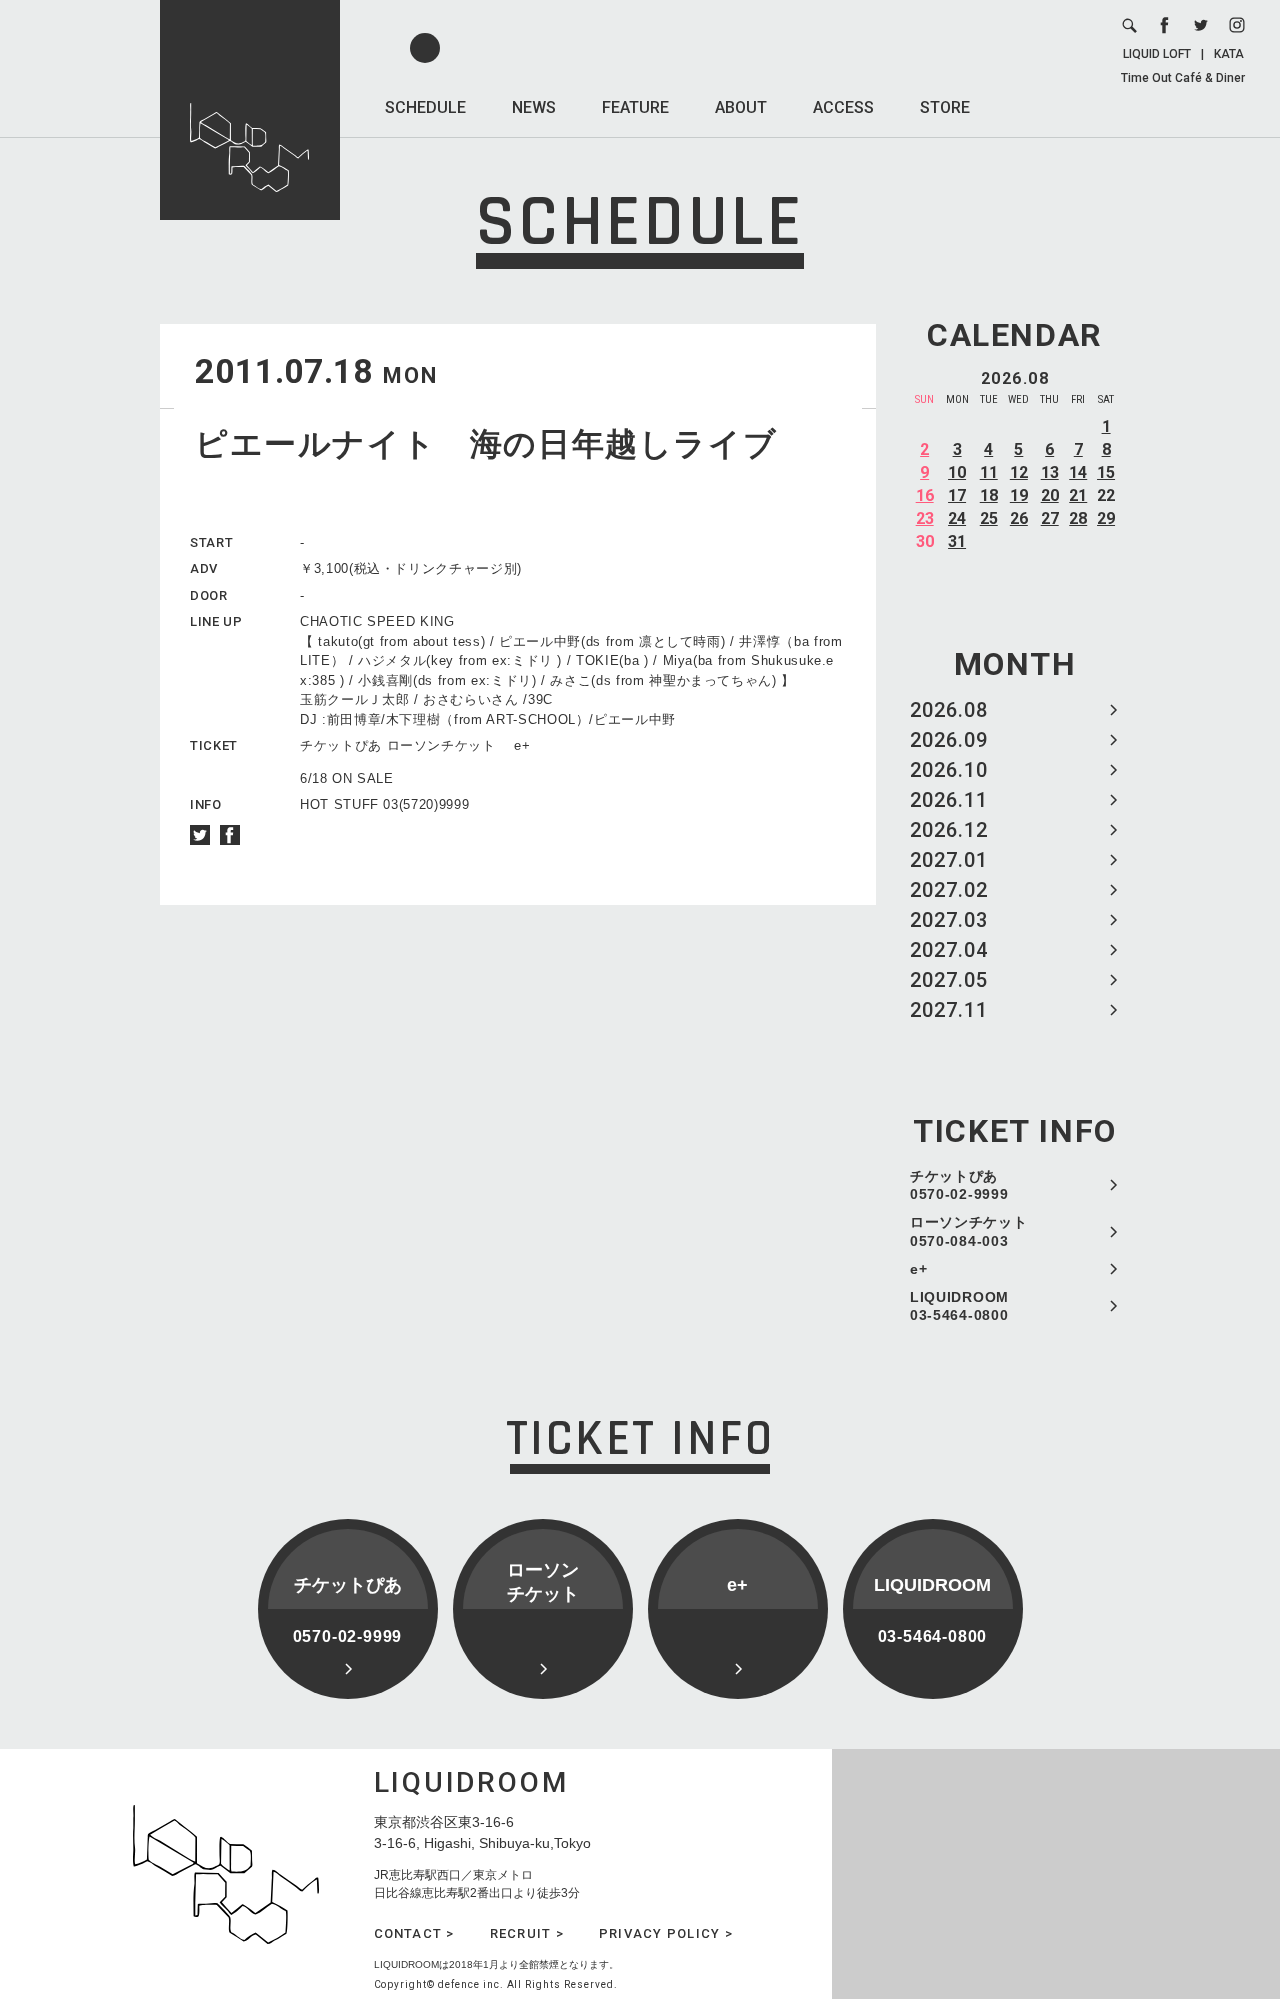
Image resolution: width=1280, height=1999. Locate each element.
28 (1078, 518)
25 (989, 518)
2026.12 (949, 830)
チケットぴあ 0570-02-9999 (959, 1185)
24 (957, 518)
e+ (918, 1269)
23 (925, 518)
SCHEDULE (425, 107)
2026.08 (949, 710)
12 (1019, 472)
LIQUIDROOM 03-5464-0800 (959, 1306)
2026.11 (949, 800)
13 (1050, 472)
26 (1019, 518)
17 (957, 495)
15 (1106, 472)
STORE (945, 107)
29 (1106, 518)
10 (957, 472)
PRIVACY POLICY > (666, 1933)
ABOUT (741, 107)
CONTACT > (414, 1933)
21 (1078, 495)
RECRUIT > (527, 1933)
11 (989, 472)
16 (925, 495)
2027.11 (949, 1010)
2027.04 (949, 950)
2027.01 (949, 860)
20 (1050, 495)
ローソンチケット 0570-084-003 (969, 1231)
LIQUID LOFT (1157, 54)
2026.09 (949, 740)
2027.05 (949, 980)
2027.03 (949, 920)
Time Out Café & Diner (1183, 78)
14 (1078, 472)
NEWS (534, 107)
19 (1019, 495)
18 (989, 495)
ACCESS (843, 107)
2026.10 (949, 770)
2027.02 (949, 890)
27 (1050, 518)
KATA (1229, 54)
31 (957, 541)
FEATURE (635, 107)
